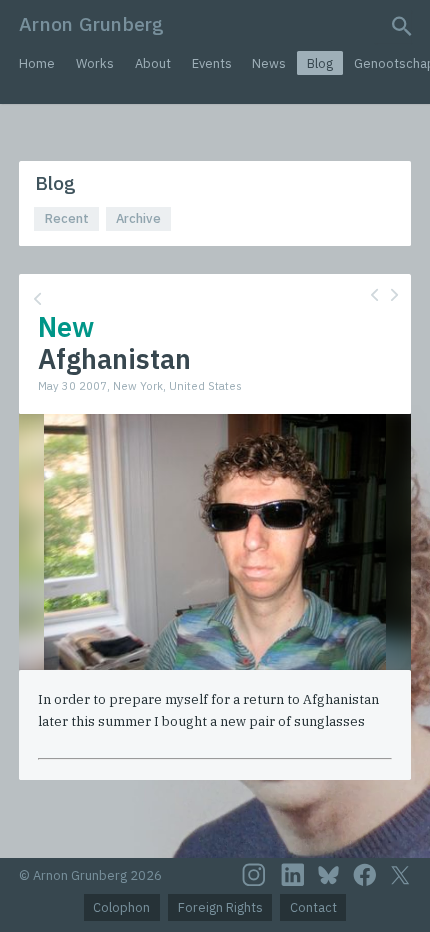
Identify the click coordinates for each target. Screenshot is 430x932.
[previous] (374, 294)
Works (95, 63)
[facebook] (365, 875)
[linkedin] (293, 875)
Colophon (121, 907)
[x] (400, 875)
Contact (313, 907)
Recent (67, 218)
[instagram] (254, 875)
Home (37, 63)
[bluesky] (328, 875)
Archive (138, 218)
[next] (394, 294)
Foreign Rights (220, 907)
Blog (320, 63)
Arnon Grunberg (91, 23)
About (153, 63)
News (269, 63)
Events (212, 63)
